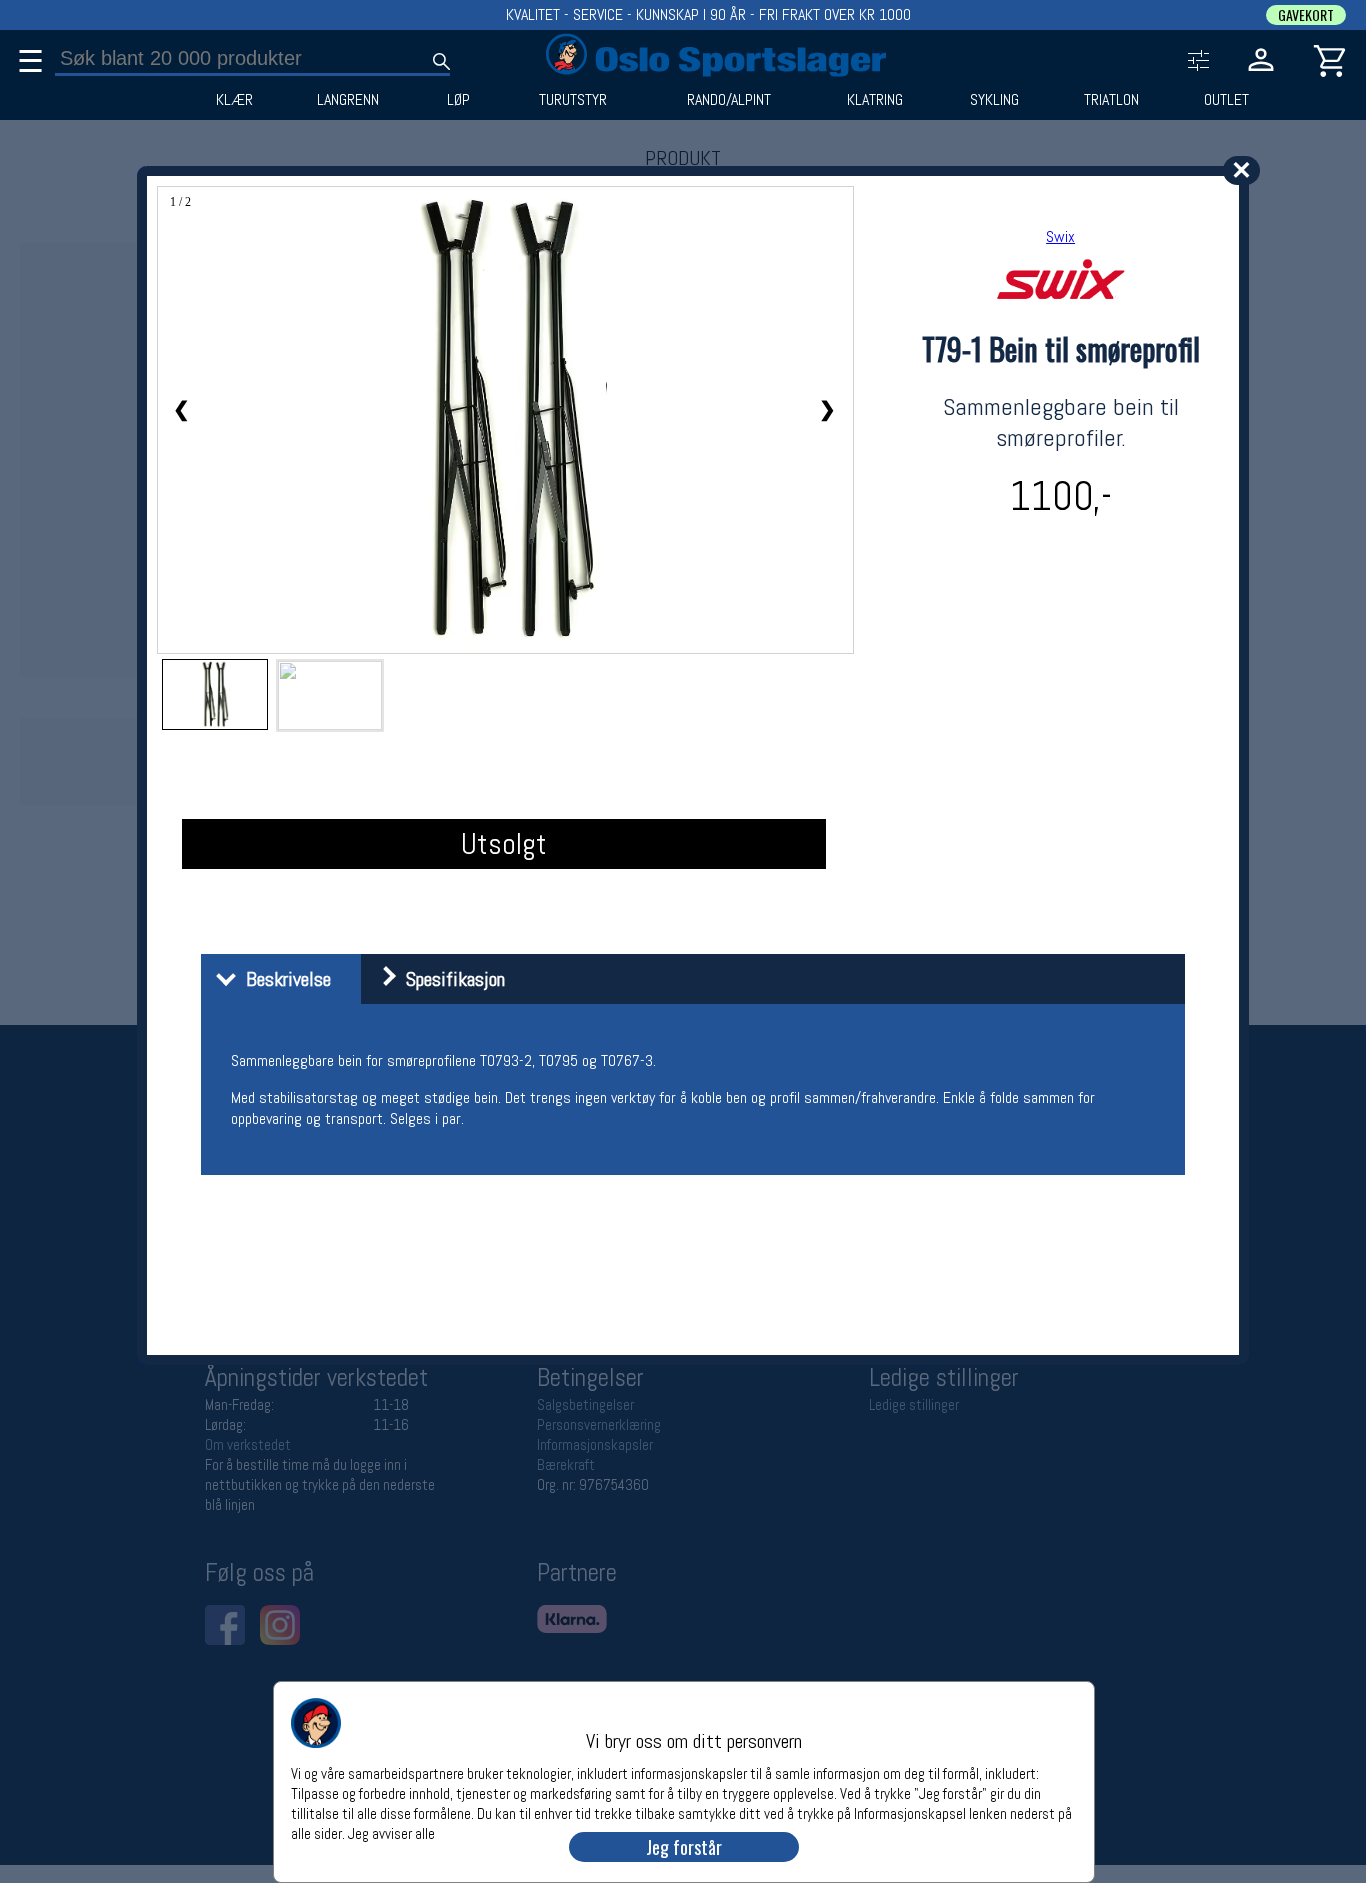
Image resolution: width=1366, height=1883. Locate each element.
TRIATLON (1111, 100)
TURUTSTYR (573, 100)
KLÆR (234, 100)
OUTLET (1226, 100)
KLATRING (875, 100)
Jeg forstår (684, 1847)
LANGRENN (348, 100)
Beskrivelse (283, 979)
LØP (458, 100)
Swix (1060, 236)
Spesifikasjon (450, 979)
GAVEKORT (1306, 15)
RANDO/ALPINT (729, 100)
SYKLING (994, 100)
